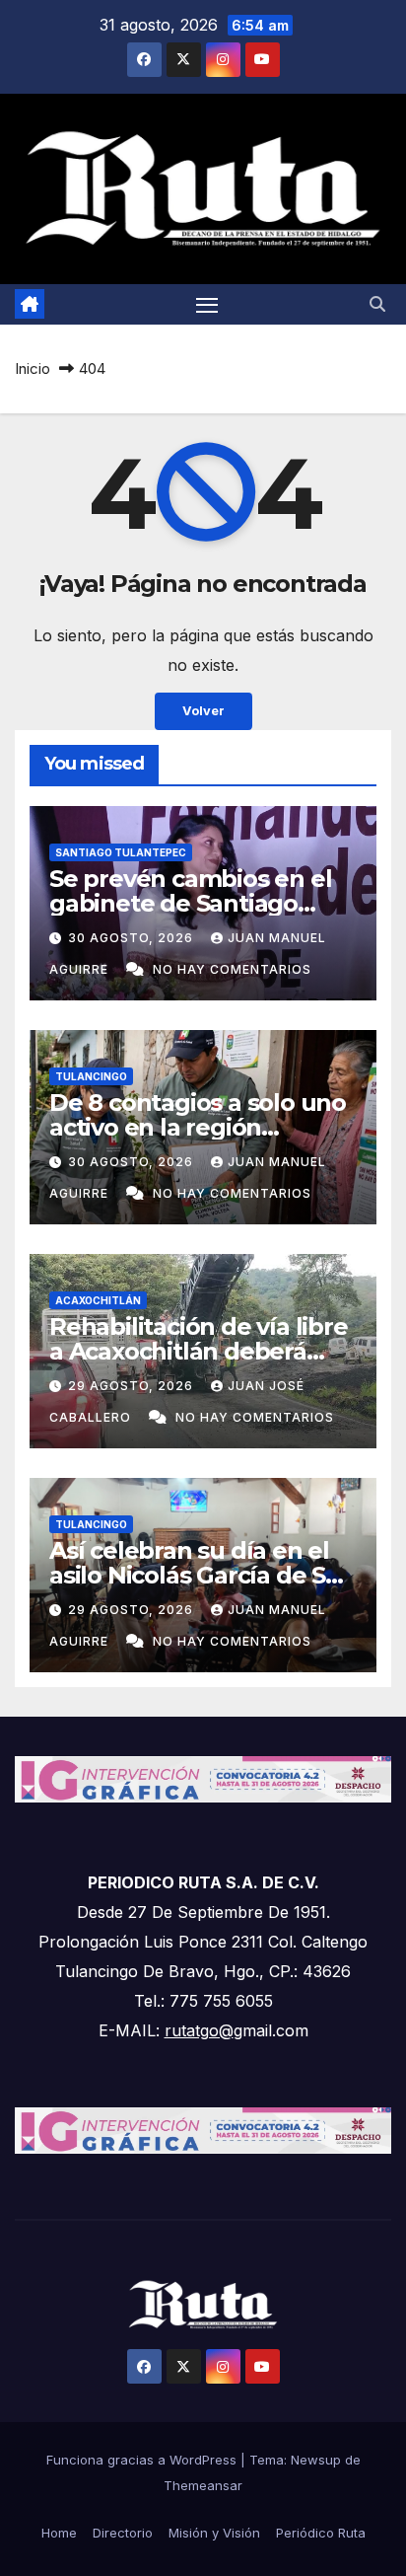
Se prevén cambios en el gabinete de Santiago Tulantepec (190, 903)
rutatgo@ (199, 2030)
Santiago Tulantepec (121, 852)
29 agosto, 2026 (133, 1386)
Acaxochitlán (98, 1300)
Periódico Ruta (321, 2533)
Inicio (33, 368)
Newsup (316, 2460)
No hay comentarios (232, 969)
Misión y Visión (214, 2533)
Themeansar (203, 2485)
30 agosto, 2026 (133, 938)
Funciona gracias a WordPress (143, 2460)
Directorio (123, 2533)
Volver (203, 711)
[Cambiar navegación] (207, 305)
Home (59, 2533)
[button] (377, 304)
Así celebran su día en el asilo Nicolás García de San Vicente (202, 1575)
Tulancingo (91, 1076)
